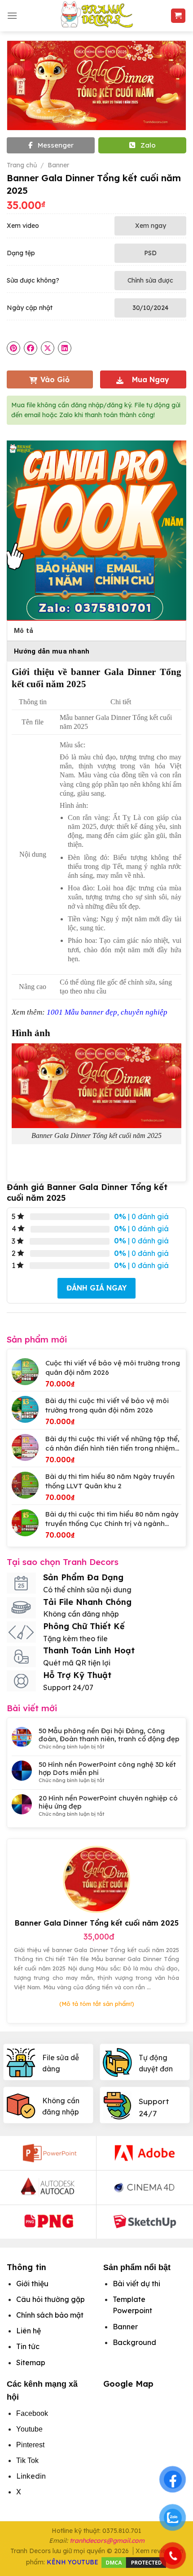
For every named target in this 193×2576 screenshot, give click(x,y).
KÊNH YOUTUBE (72, 2562)
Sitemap (31, 2362)
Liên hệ (29, 2331)
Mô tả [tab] (24, 631)
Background (134, 2342)
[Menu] (12, 15)
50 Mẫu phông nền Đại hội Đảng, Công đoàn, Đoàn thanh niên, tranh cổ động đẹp (109, 1735)
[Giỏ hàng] (178, 16)
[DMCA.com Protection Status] (134, 2562)
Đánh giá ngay (96, 1288)
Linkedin (31, 2476)
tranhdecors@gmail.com (107, 2541)
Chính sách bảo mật (50, 2315)
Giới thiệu (32, 2284)
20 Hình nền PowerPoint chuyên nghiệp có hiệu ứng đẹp (108, 1802)
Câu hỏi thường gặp (50, 2299)
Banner (58, 165)
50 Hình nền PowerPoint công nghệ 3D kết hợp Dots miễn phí (107, 1769)
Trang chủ (22, 165)
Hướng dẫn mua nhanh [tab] (52, 651)
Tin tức (28, 2346)
